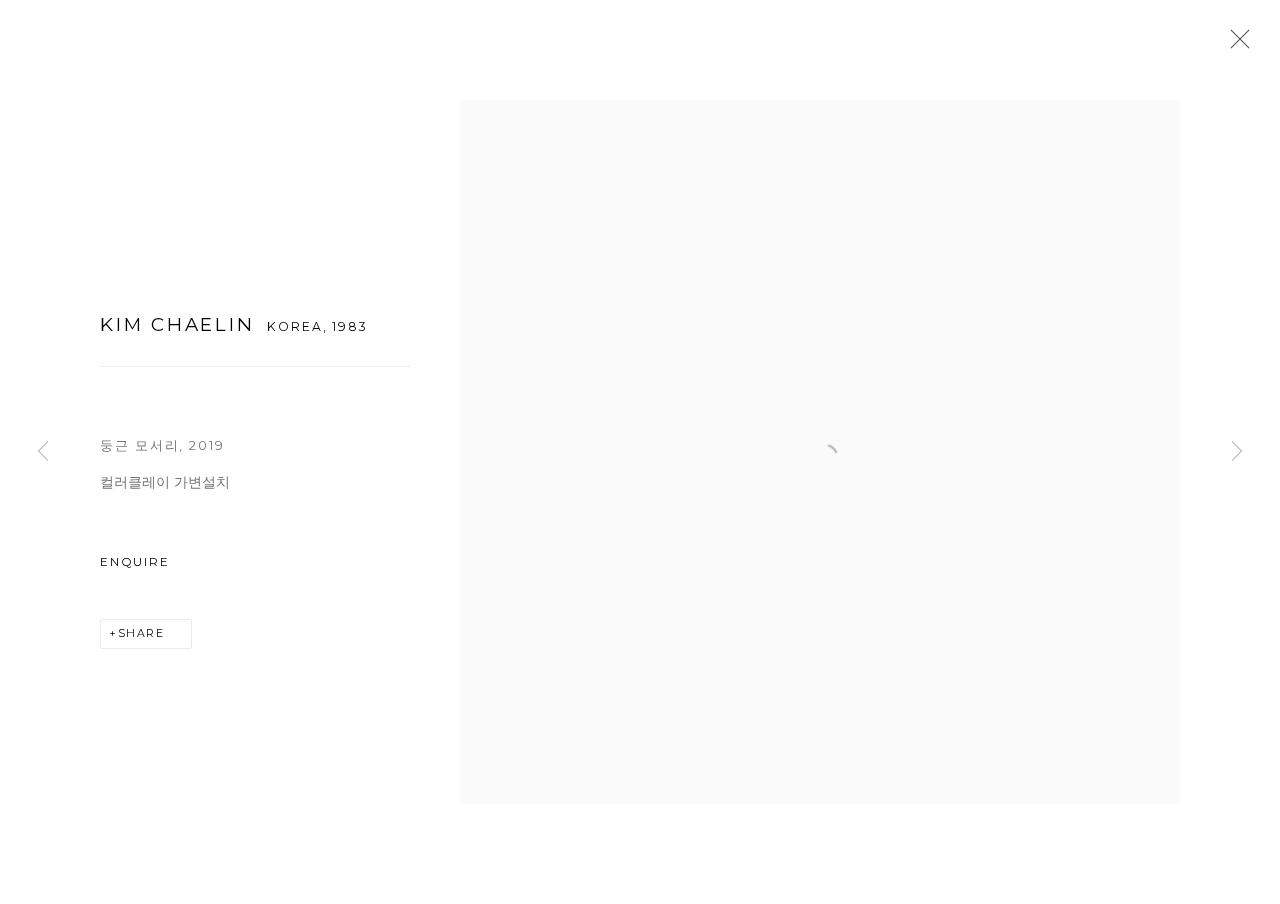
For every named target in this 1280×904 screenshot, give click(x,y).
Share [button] (141, 633)
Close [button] (1235, 45)
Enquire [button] (134, 562)
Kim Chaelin (177, 324)
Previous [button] (43, 452)
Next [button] (1237, 452)
